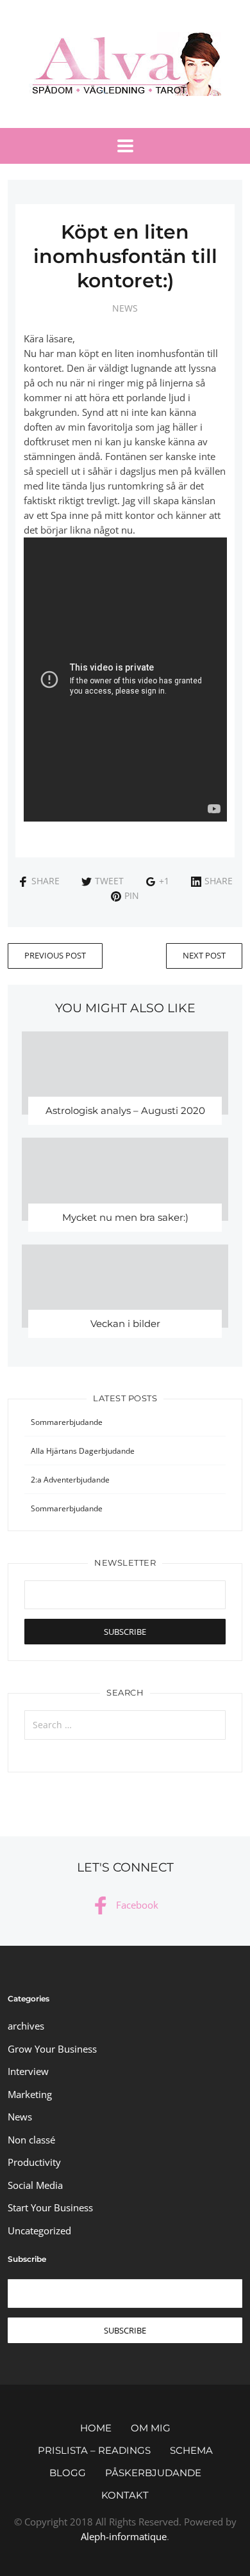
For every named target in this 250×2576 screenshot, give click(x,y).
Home (96, 2428)
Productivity (34, 2162)
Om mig (151, 2428)
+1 (164, 881)
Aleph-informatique (124, 2536)
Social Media (35, 2185)
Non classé (31, 2140)
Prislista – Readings (94, 2450)
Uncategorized (39, 2230)
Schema (191, 2450)
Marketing (30, 2094)
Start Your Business (50, 2207)
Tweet (109, 881)
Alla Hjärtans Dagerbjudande (83, 1451)
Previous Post (55, 955)
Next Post (204, 955)
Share (46, 881)
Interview (28, 2071)
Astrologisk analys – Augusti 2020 (125, 1110)
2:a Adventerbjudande (70, 1480)
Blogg (68, 2473)
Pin (132, 895)
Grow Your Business (52, 2049)
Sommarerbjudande (67, 1422)
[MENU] (125, 146)
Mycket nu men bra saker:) (125, 1217)
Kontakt (125, 2495)
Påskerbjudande (153, 2473)
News (125, 308)
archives (26, 2026)
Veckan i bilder (125, 1324)
